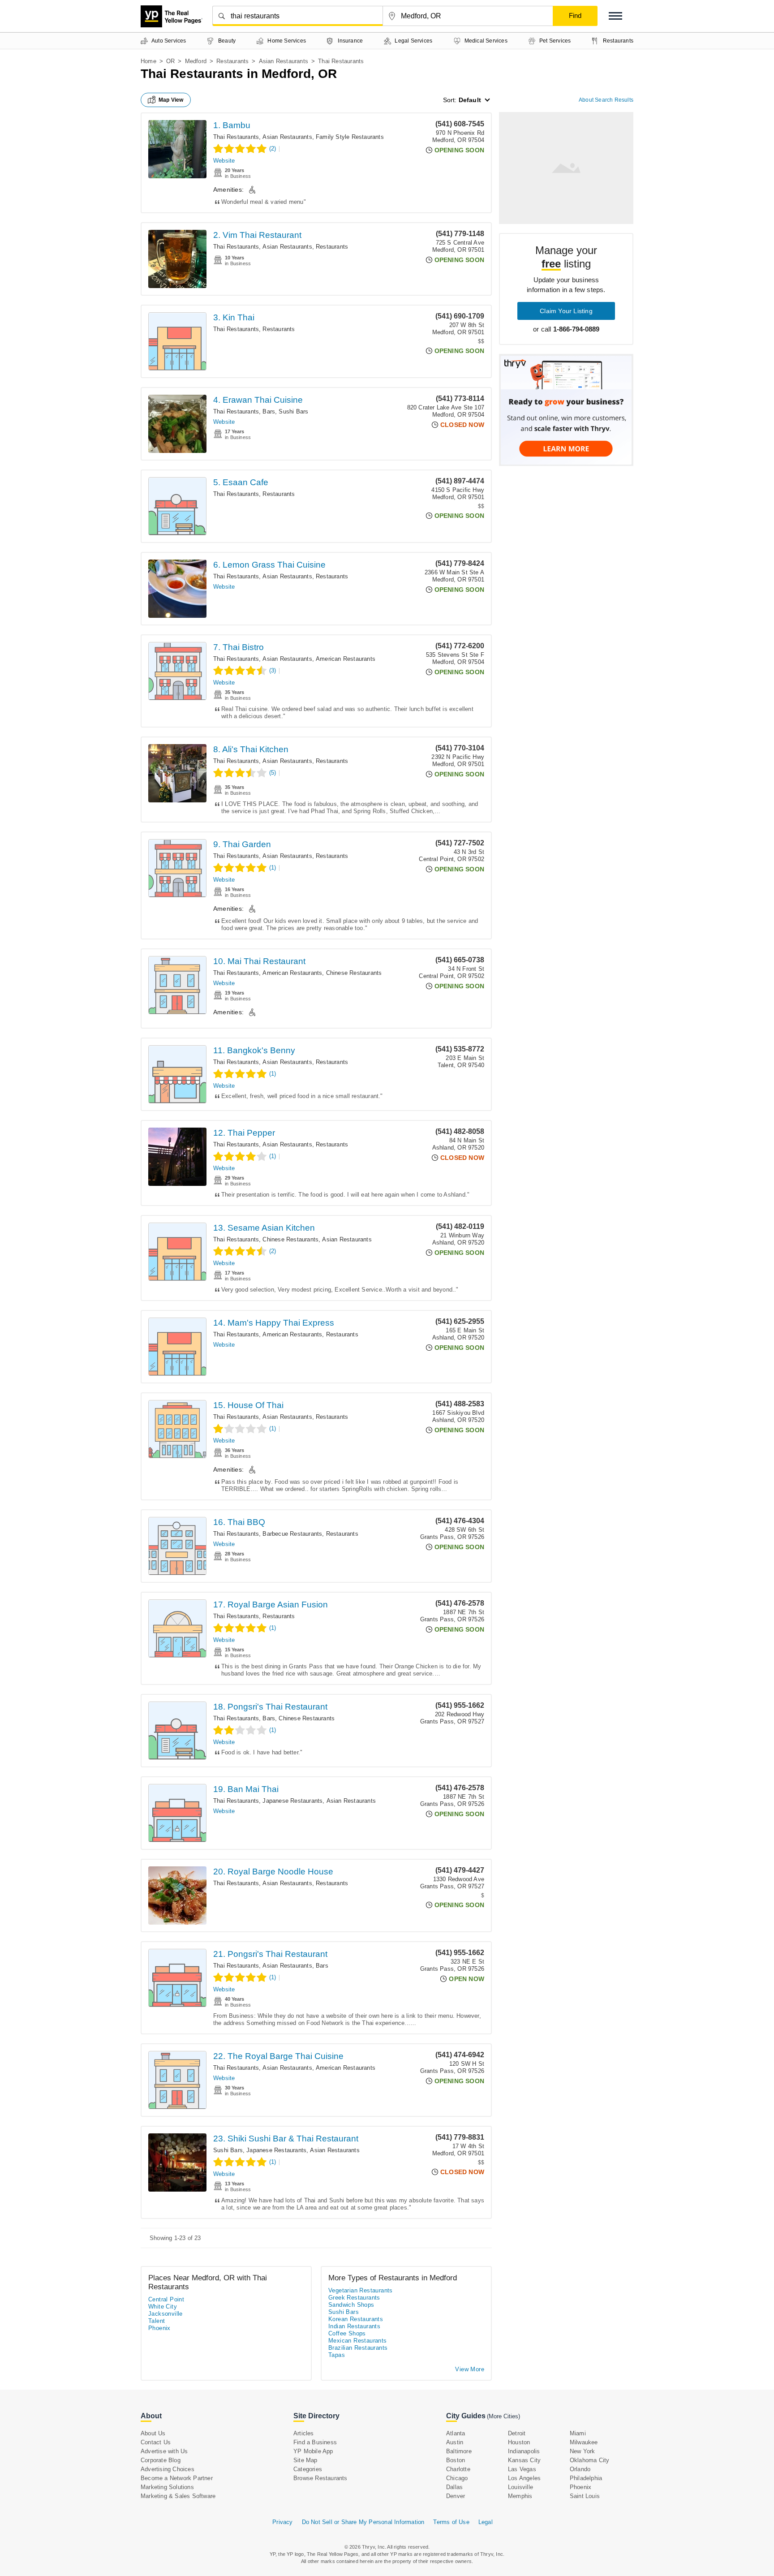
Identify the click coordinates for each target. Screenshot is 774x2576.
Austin (455, 2442)
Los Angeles (524, 2478)
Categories (308, 2469)
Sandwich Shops (351, 2305)
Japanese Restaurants (292, 1801)
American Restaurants (346, 659)
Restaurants (232, 61)
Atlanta (456, 2433)
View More (470, 2369)
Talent (157, 2321)
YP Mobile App (313, 2451)
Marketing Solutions (167, 2487)
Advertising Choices (168, 2469)
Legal (486, 2522)
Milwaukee (584, 2442)
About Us (153, 2433)
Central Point (166, 2299)
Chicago (457, 2478)
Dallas (454, 2487)
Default (470, 100)
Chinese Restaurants (354, 973)
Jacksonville (166, 2314)
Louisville (520, 2487)
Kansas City (524, 2460)
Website (224, 161)
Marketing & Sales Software (178, 2496)
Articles (304, 2433)
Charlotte (458, 2469)
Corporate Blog (161, 2460)
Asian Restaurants (284, 61)
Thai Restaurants (236, 137)
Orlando (580, 2469)
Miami (578, 2433)
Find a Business (315, 2442)
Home (148, 61)
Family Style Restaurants (350, 137)
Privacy (282, 2522)
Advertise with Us (164, 2451)
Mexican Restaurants (358, 2341)
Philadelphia (586, 2478)
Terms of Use (451, 2522)
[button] (615, 16)
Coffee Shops (347, 2333)
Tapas (337, 2355)
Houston (519, 2442)
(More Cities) (503, 2416)
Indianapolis (524, 2451)
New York (583, 2451)
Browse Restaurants (320, 2478)
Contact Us (156, 2442)
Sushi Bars (293, 411)
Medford (196, 61)
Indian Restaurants (354, 2326)
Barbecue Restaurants (292, 1534)
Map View (171, 100)
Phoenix (159, 2328)
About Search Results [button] (606, 100)
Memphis (520, 2496)
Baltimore (459, 2451)
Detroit (517, 2433)
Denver (456, 2496)
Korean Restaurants (356, 2319)
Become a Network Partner (177, 2478)
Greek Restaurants (354, 2298)
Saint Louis (585, 2496)
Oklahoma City (590, 2460)
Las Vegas (522, 2469)
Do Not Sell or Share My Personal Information (363, 2522)
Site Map (305, 2460)
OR (170, 61)
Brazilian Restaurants (358, 2348)
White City (163, 2307)
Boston (456, 2460)
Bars (269, 411)
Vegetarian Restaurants (361, 2290)
